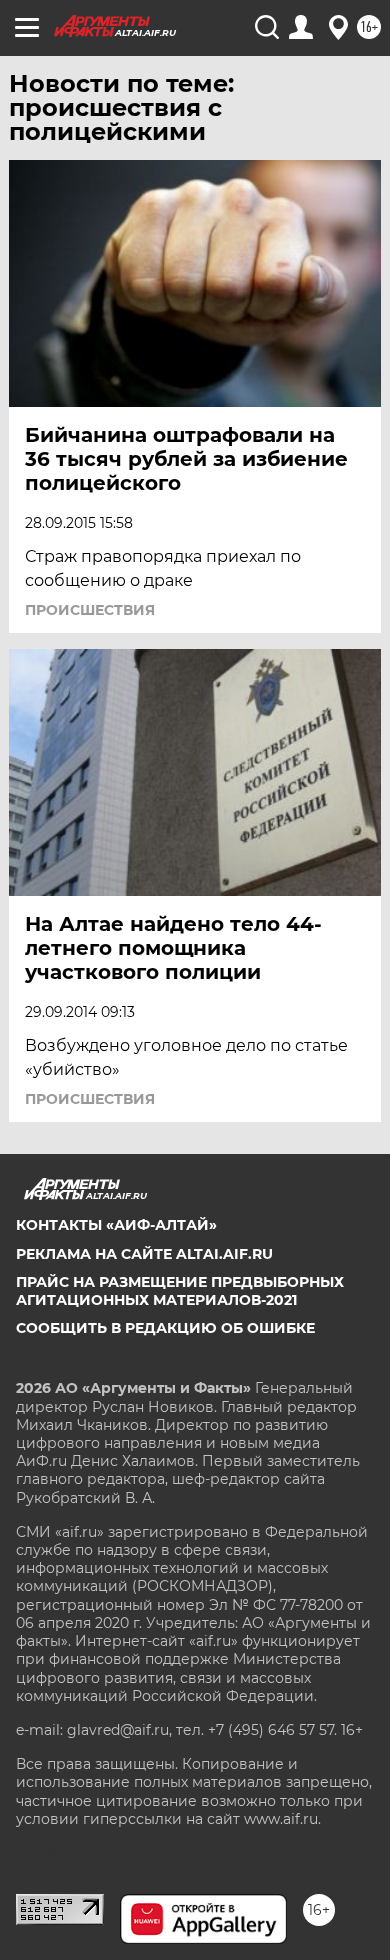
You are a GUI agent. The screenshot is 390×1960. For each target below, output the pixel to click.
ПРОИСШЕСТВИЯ (90, 610)
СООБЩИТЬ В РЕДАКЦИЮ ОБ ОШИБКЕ (165, 1328)
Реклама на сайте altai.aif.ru (144, 1254)
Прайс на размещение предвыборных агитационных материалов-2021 (180, 1291)
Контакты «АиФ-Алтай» (116, 1225)
